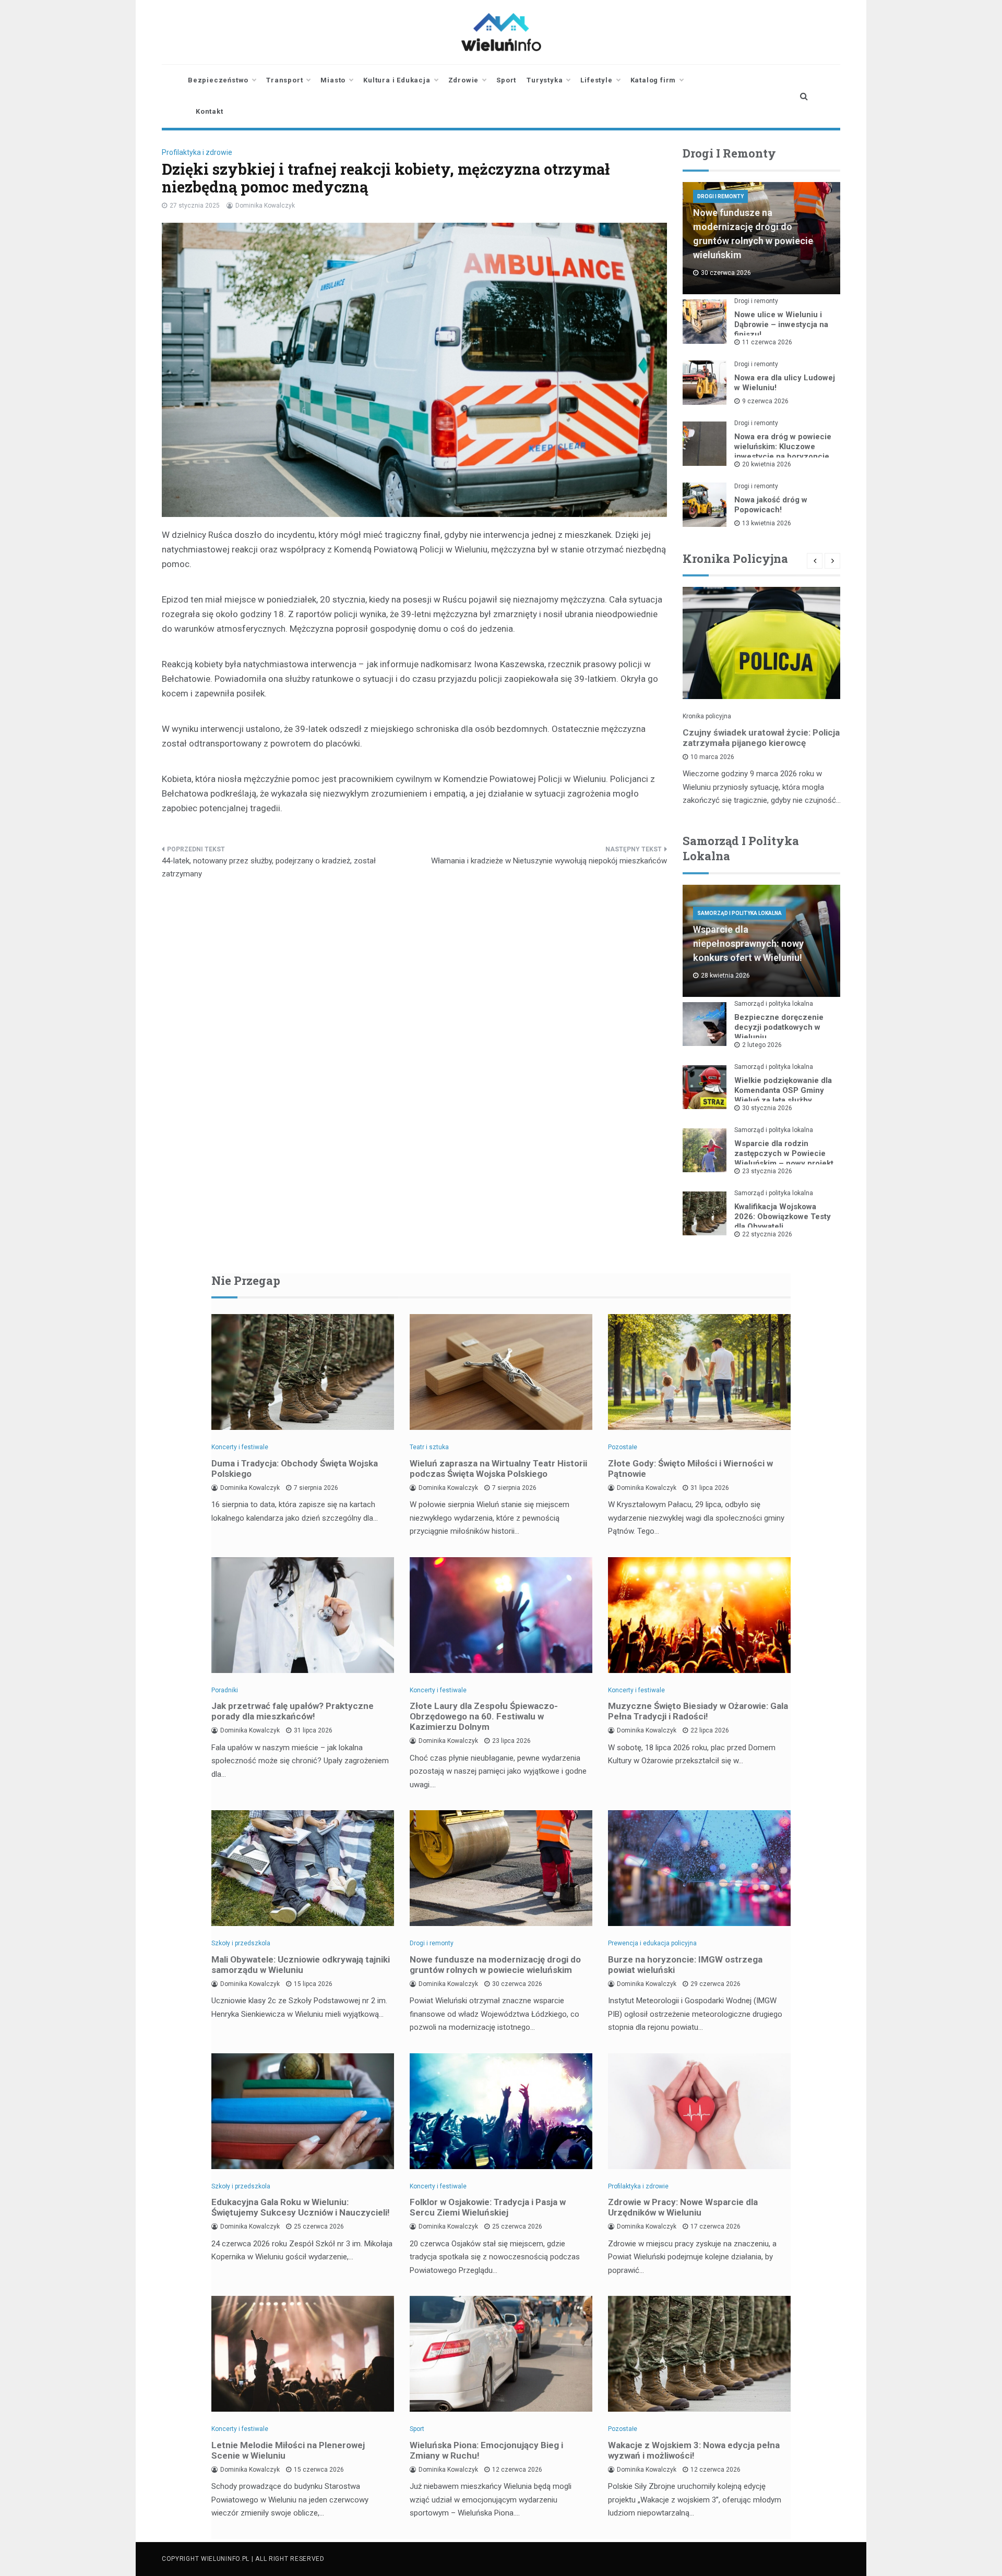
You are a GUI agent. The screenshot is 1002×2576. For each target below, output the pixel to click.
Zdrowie (464, 80)
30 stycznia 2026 (767, 1108)
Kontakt (210, 111)
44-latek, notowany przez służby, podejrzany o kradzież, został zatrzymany (269, 868)
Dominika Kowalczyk (265, 206)
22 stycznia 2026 (767, 1234)
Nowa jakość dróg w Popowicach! (771, 505)
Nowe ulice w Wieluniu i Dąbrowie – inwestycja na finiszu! (781, 324)
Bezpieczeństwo (218, 80)
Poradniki (225, 1690)
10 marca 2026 (712, 757)
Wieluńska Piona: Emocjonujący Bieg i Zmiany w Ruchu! (486, 2450)
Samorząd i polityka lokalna (739, 913)
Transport (284, 80)
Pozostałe (623, 1447)
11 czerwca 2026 (767, 342)
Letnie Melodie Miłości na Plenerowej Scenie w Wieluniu (288, 2450)
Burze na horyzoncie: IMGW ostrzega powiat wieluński (685, 1965)
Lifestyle (596, 80)
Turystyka (545, 80)
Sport (506, 80)
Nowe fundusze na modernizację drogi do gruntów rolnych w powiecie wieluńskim (495, 1965)
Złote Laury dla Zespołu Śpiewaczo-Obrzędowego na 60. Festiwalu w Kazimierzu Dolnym (484, 1716)
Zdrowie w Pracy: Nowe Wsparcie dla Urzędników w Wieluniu (683, 2207)
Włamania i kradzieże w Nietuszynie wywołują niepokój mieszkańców (549, 861)
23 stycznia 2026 (767, 1171)
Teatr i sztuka (429, 1447)
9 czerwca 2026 (765, 401)
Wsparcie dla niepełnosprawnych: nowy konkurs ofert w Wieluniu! (748, 943)
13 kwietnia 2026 (767, 523)
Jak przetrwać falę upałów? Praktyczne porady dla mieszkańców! (293, 1711)
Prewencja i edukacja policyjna (652, 1943)
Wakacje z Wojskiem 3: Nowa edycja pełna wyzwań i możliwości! (694, 2450)
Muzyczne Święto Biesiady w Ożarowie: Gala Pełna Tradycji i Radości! (698, 1711)
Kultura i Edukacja (397, 80)
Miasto (333, 80)
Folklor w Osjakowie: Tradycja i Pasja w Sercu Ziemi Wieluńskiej (488, 2207)
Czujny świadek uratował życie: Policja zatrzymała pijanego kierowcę (761, 738)
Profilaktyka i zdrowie (197, 152)
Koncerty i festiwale (240, 1447)
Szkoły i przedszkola (241, 1943)
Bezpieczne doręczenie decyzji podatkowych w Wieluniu (779, 1027)
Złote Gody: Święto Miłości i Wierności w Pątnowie (690, 1468)
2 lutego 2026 (762, 1045)
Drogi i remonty (720, 196)
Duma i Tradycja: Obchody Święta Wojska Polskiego (295, 1468)
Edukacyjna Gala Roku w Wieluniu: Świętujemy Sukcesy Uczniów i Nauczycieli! (301, 2207)
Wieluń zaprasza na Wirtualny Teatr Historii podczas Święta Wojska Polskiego (498, 1468)
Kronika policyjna (707, 716)
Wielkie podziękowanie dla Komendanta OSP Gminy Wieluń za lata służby (783, 1090)
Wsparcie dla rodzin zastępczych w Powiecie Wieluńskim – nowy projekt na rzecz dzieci (784, 1158)
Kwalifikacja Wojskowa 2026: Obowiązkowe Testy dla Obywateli (783, 1217)
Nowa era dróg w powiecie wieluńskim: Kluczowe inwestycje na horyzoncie (783, 447)
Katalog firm (653, 80)
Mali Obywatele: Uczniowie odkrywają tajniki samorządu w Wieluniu (301, 1965)
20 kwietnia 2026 (767, 464)
